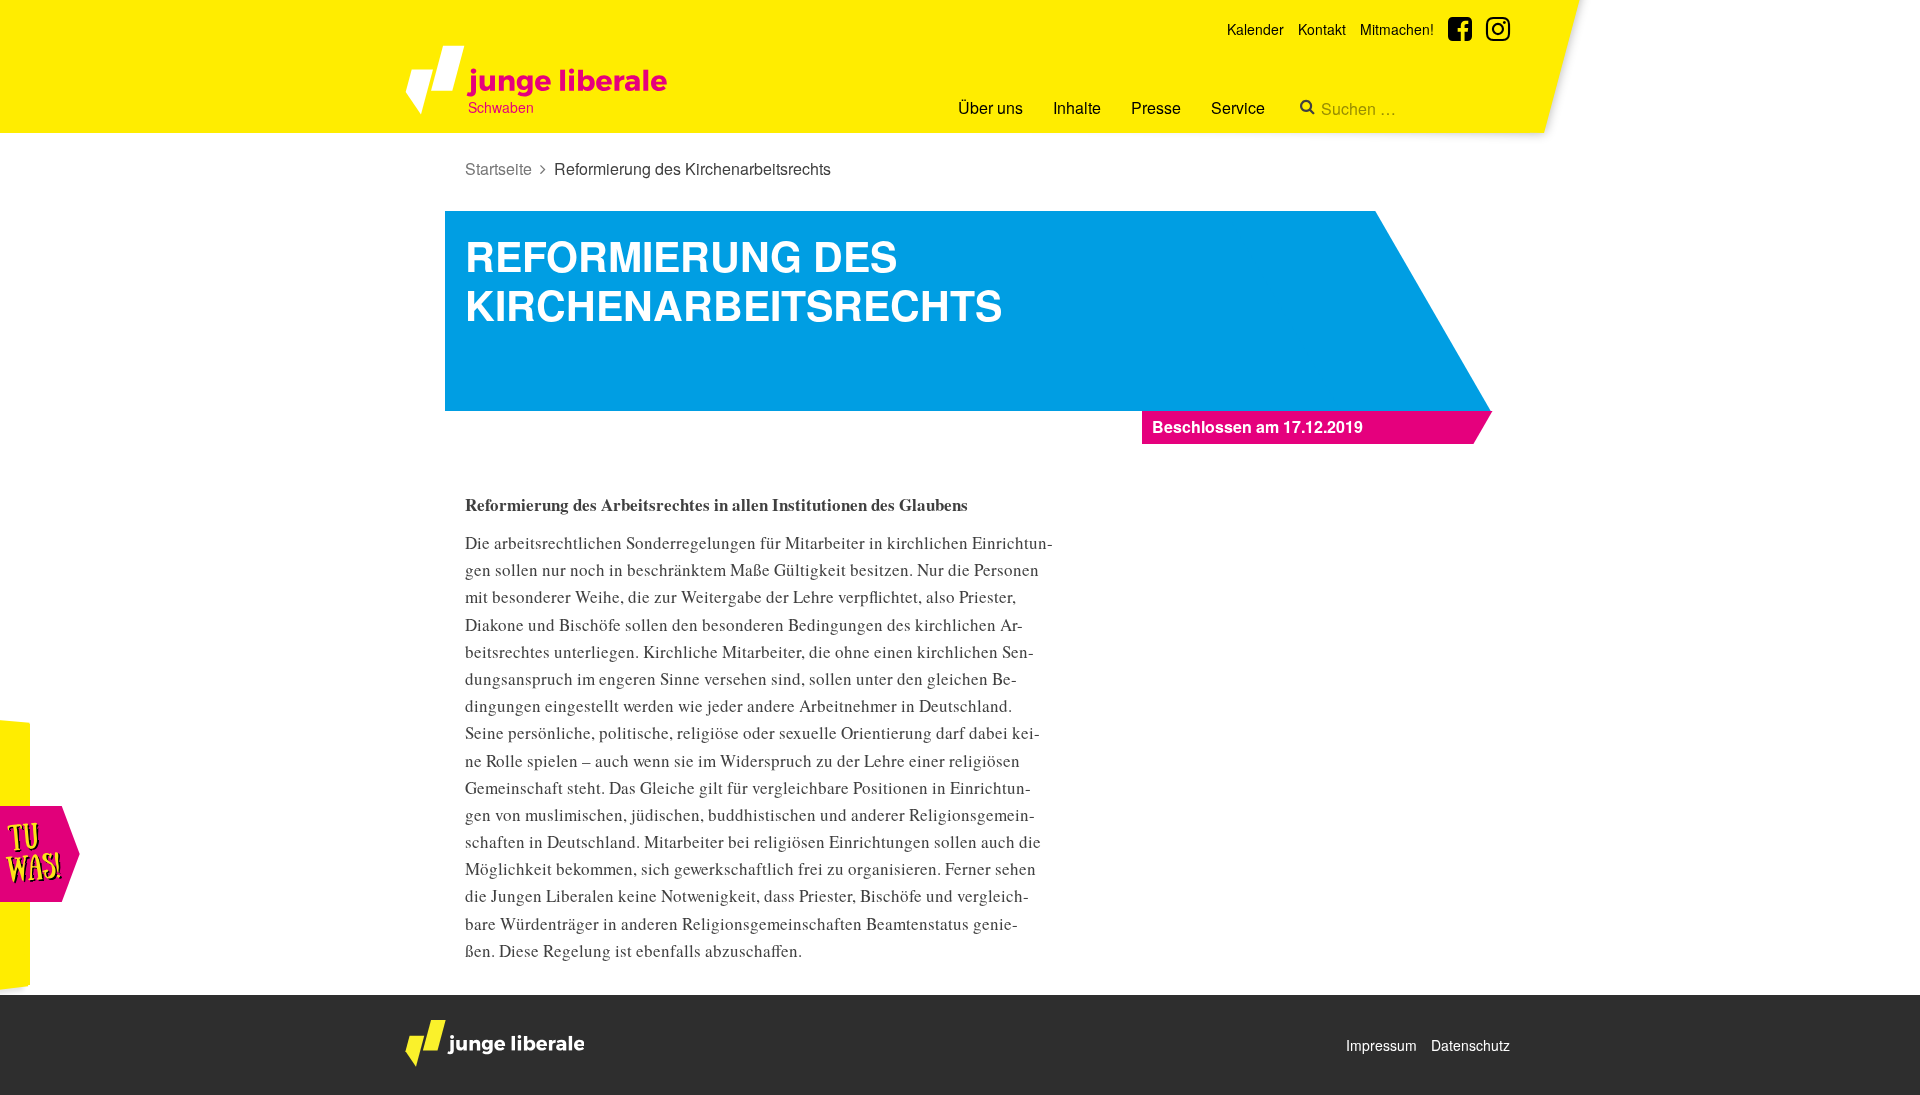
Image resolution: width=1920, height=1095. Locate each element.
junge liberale (494, 1043)
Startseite (498, 168)
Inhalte (1077, 107)
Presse (1156, 107)
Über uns (990, 107)
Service (1238, 107)
